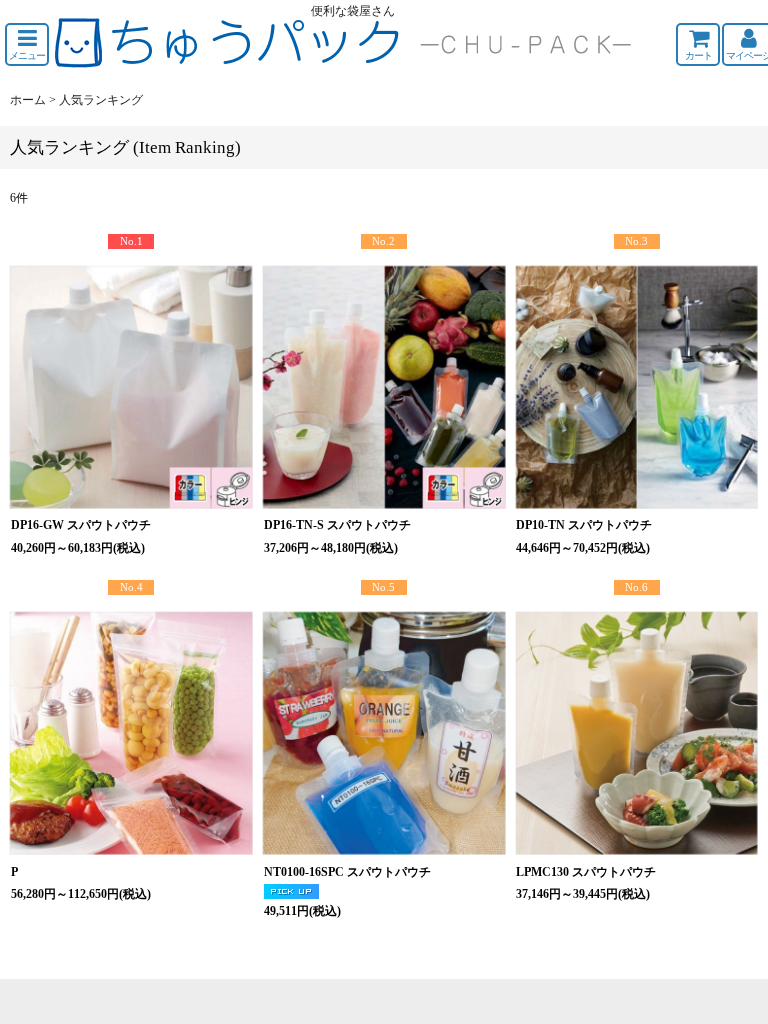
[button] (27, 44)
